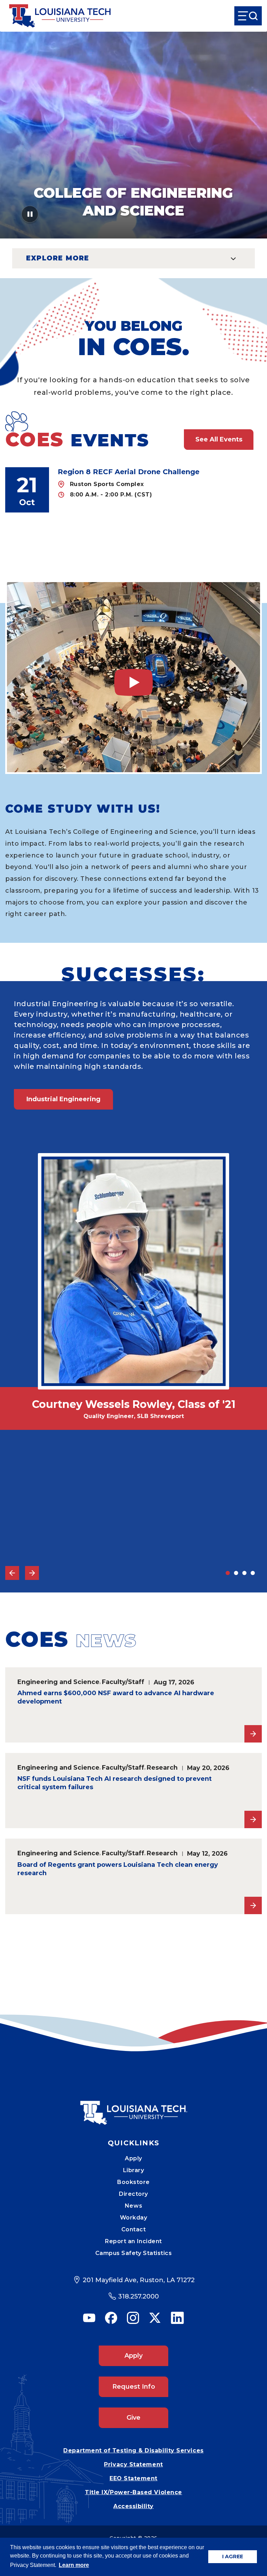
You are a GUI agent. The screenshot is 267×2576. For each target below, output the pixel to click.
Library (134, 2170)
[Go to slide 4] (253, 1573)
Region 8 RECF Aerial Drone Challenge (129, 472)
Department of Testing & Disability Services (133, 2450)
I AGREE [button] (233, 2557)
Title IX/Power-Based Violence (133, 2492)
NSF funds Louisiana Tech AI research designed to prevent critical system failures (115, 1783)
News (133, 2206)
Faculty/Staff (123, 1682)
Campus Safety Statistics (134, 2253)
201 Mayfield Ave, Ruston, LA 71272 (139, 2280)
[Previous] (12, 1573)
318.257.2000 (139, 2296)
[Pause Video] (30, 216)
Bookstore (133, 2182)
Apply (133, 2158)
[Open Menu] (248, 16)
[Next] (32, 1573)
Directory (133, 2194)
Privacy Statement (133, 2464)
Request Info (134, 2387)
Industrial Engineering (63, 1099)
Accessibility (133, 2506)
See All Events (219, 439)
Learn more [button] (74, 2565)
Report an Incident (133, 2241)
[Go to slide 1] (228, 1573)
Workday (134, 2218)
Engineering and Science (58, 1682)
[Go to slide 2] (236, 1573)
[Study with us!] (133, 677)
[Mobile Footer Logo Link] (133, 2108)
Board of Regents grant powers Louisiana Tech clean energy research (118, 1869)
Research (162, 1767)
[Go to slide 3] (244, 1573)
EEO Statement (133, 2478)
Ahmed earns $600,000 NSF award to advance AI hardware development (116, 1697)
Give (133, 2418)
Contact (134, 2229)
